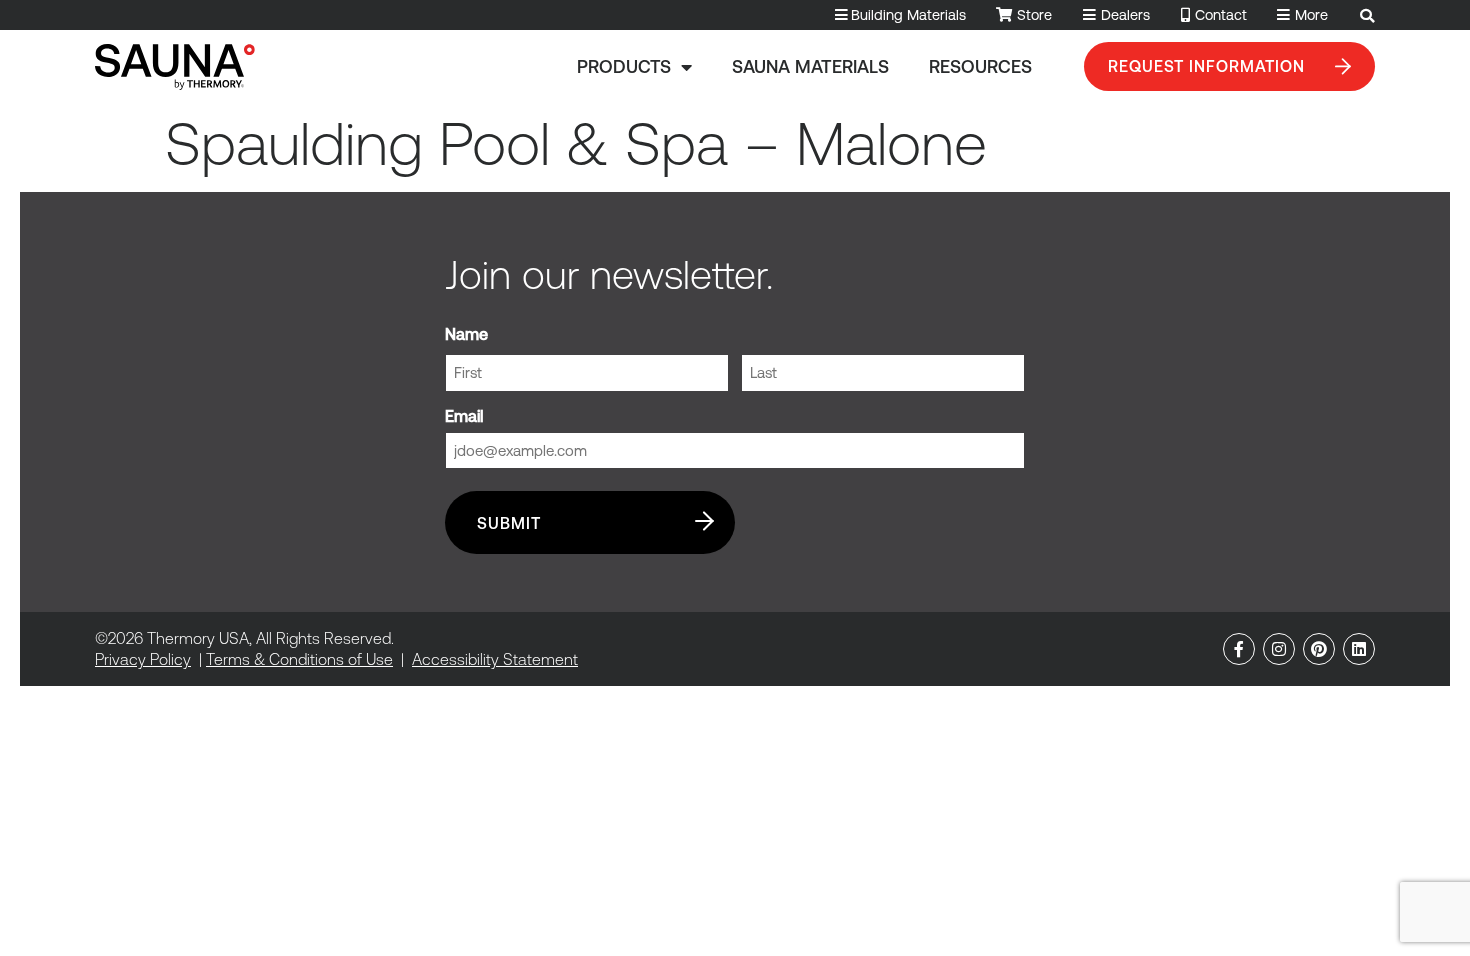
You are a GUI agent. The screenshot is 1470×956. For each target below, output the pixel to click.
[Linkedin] (1359, 649)
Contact (1221, 15)
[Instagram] (1279, 649)
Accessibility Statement (495, 659)
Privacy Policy (143, 659)
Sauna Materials (810, 66)
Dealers (1125, 15)
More (1311, 15)
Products (624, 66)
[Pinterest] (1319, 649)
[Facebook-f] (1239, 649)
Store (1034, 15)
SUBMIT (509, 523)
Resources (980, 66)
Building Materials (908, 15)
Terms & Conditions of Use (299, 659)
